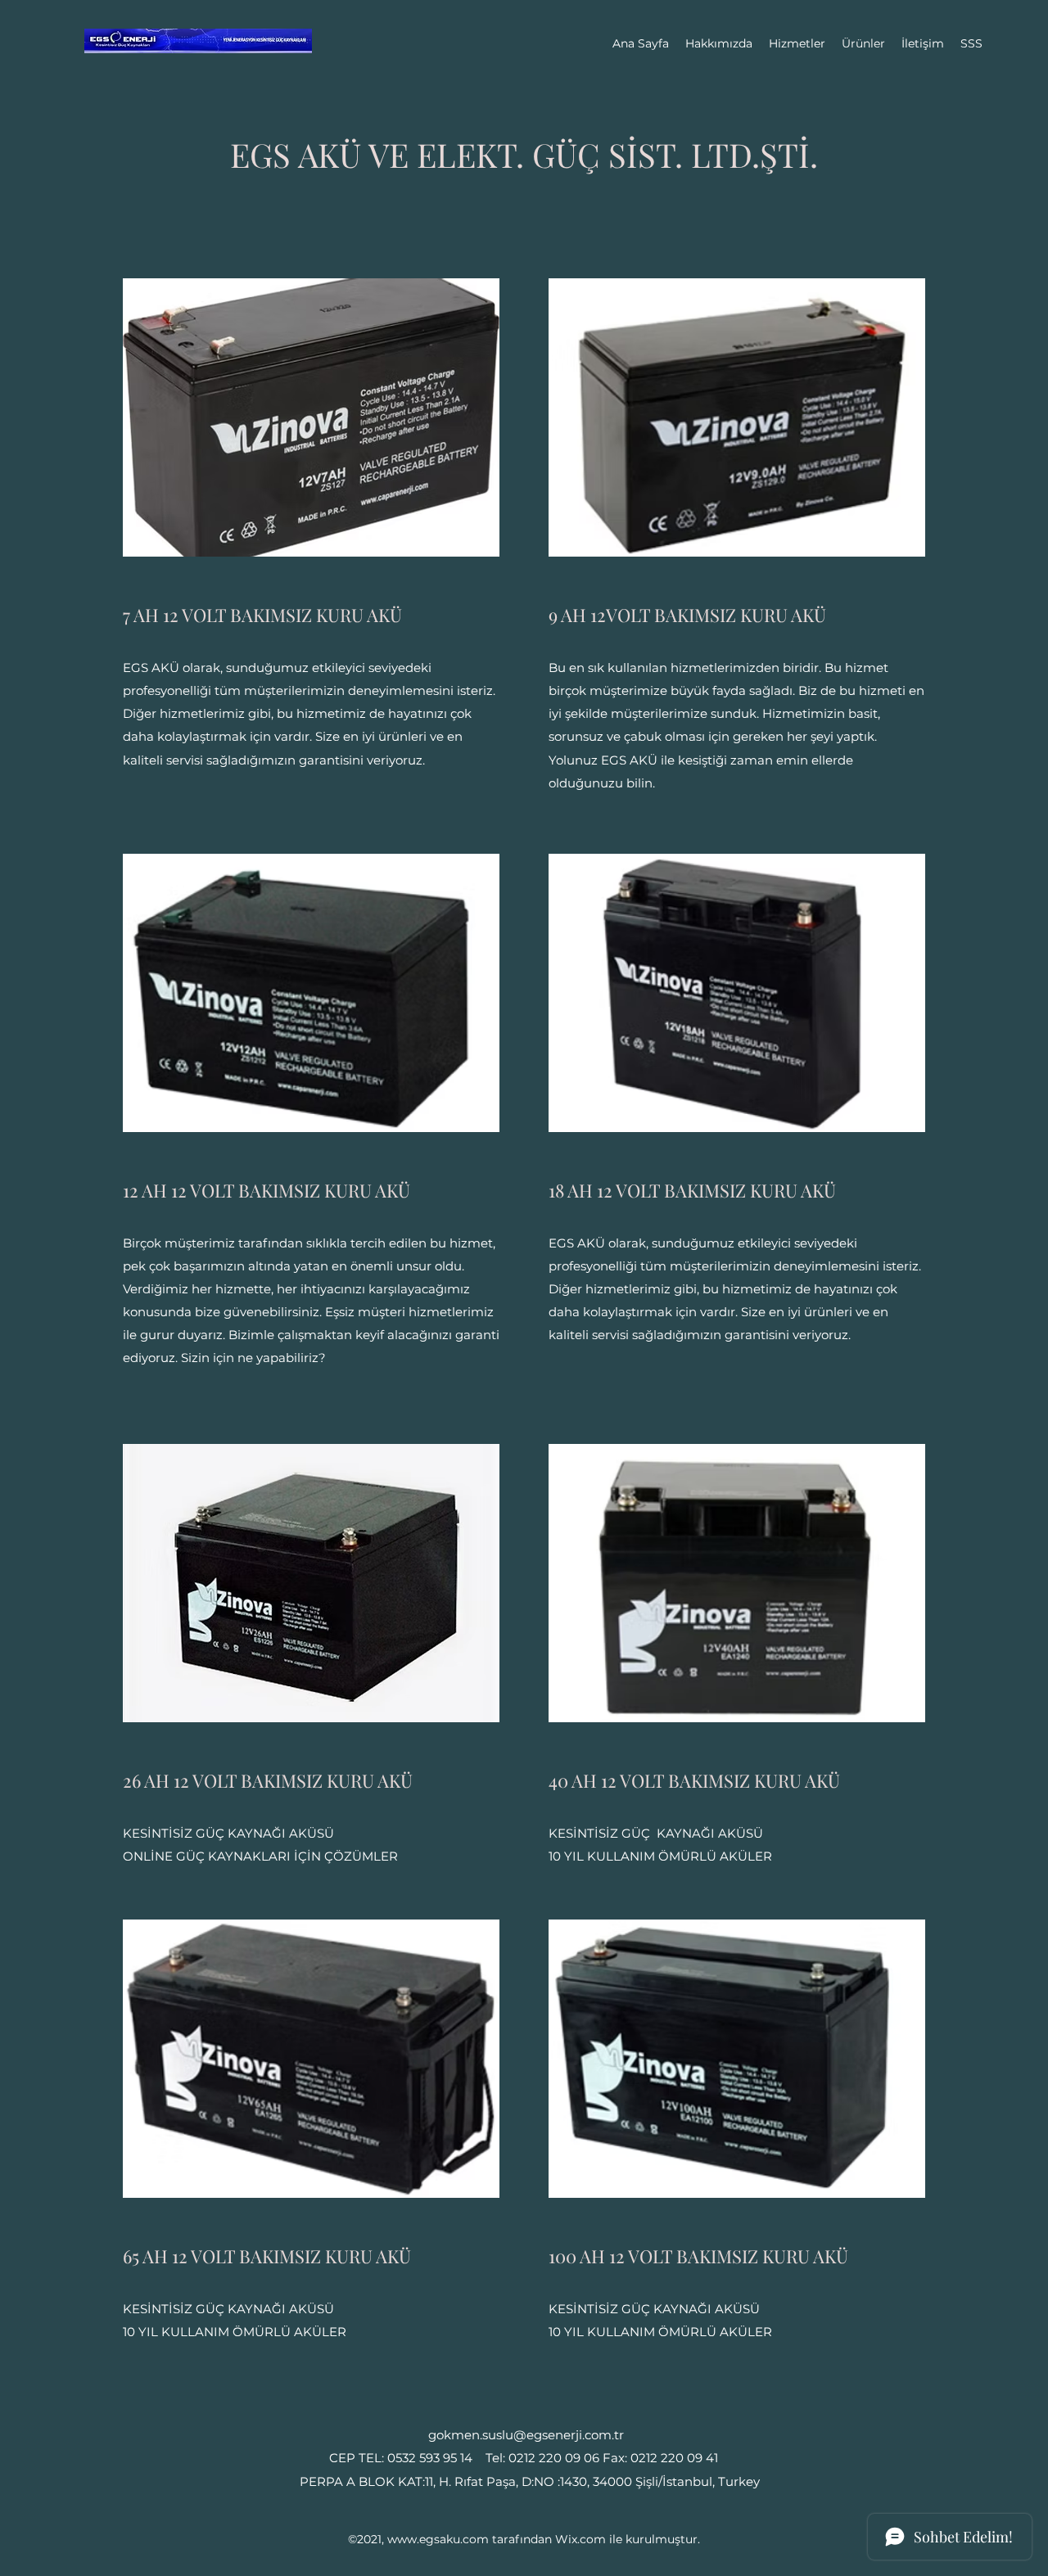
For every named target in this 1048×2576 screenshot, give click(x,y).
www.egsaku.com (438, 2539)
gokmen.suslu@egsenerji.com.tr (526, 2435)
